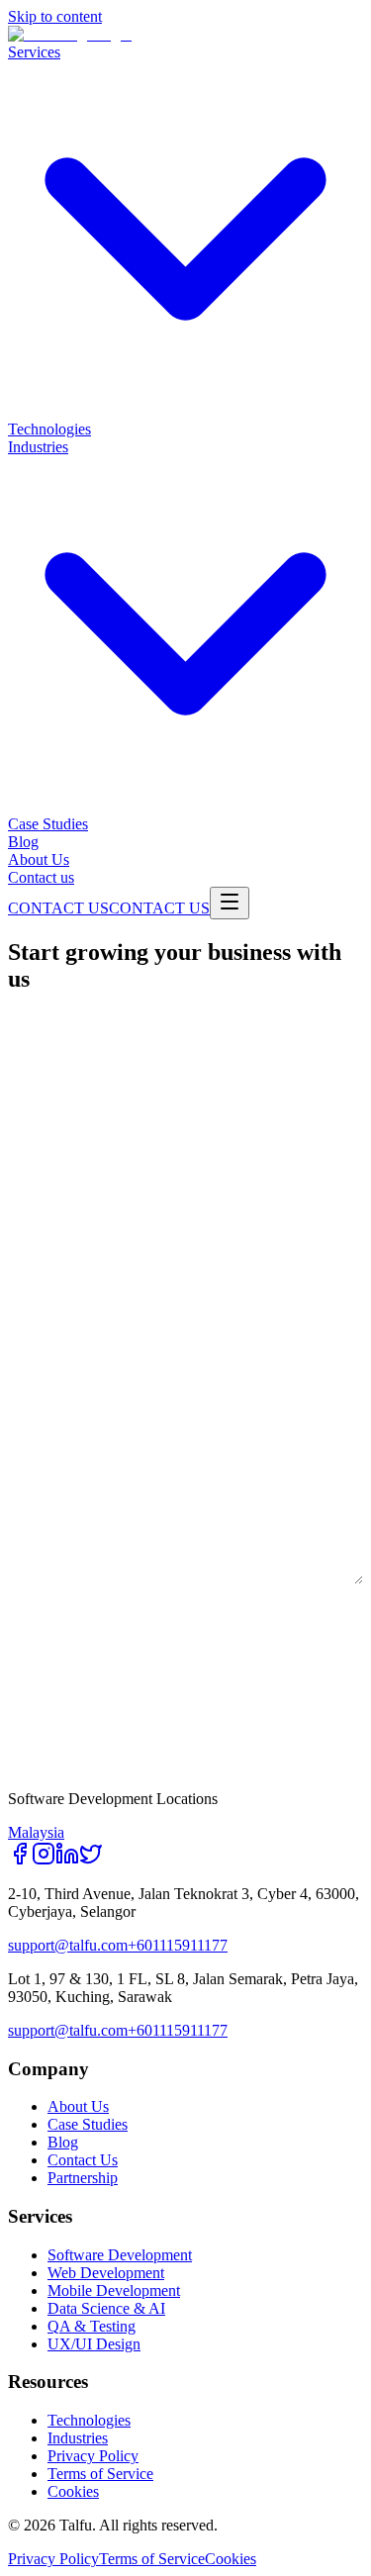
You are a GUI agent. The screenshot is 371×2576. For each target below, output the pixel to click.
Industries (78, 2438)
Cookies (73, 2491)
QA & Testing (92, 2326)
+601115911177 (178, 1945)
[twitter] (91, 1860)
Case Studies (88, 2124)
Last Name (46, 1098)
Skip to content (55, 16)
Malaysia (36, 1832)
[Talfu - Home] (70, 34)
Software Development (120, 2255)
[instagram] (44, 1860)
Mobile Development (114, 2290)
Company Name (62, 1336)
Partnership (83, 2178)
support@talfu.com (68, 1945)
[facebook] (20, 1860)
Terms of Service (100, 2474)
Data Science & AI (106, 2308)
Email (29, 1178)
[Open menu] (230, 903)
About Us (78, 2106)
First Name (48, 1019)
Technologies (89, 2420)
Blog (63, 2142)
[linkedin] (67, 1860)
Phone (30, 1257)
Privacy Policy (93, 2456)
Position (40, 1415)
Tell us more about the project (127, 1494)
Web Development (106, 2273)
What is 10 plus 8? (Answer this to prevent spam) (185, 1616)
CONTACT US (58, 908)
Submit (74, 1732)
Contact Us (83, 2160)
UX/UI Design (94, 2344)
